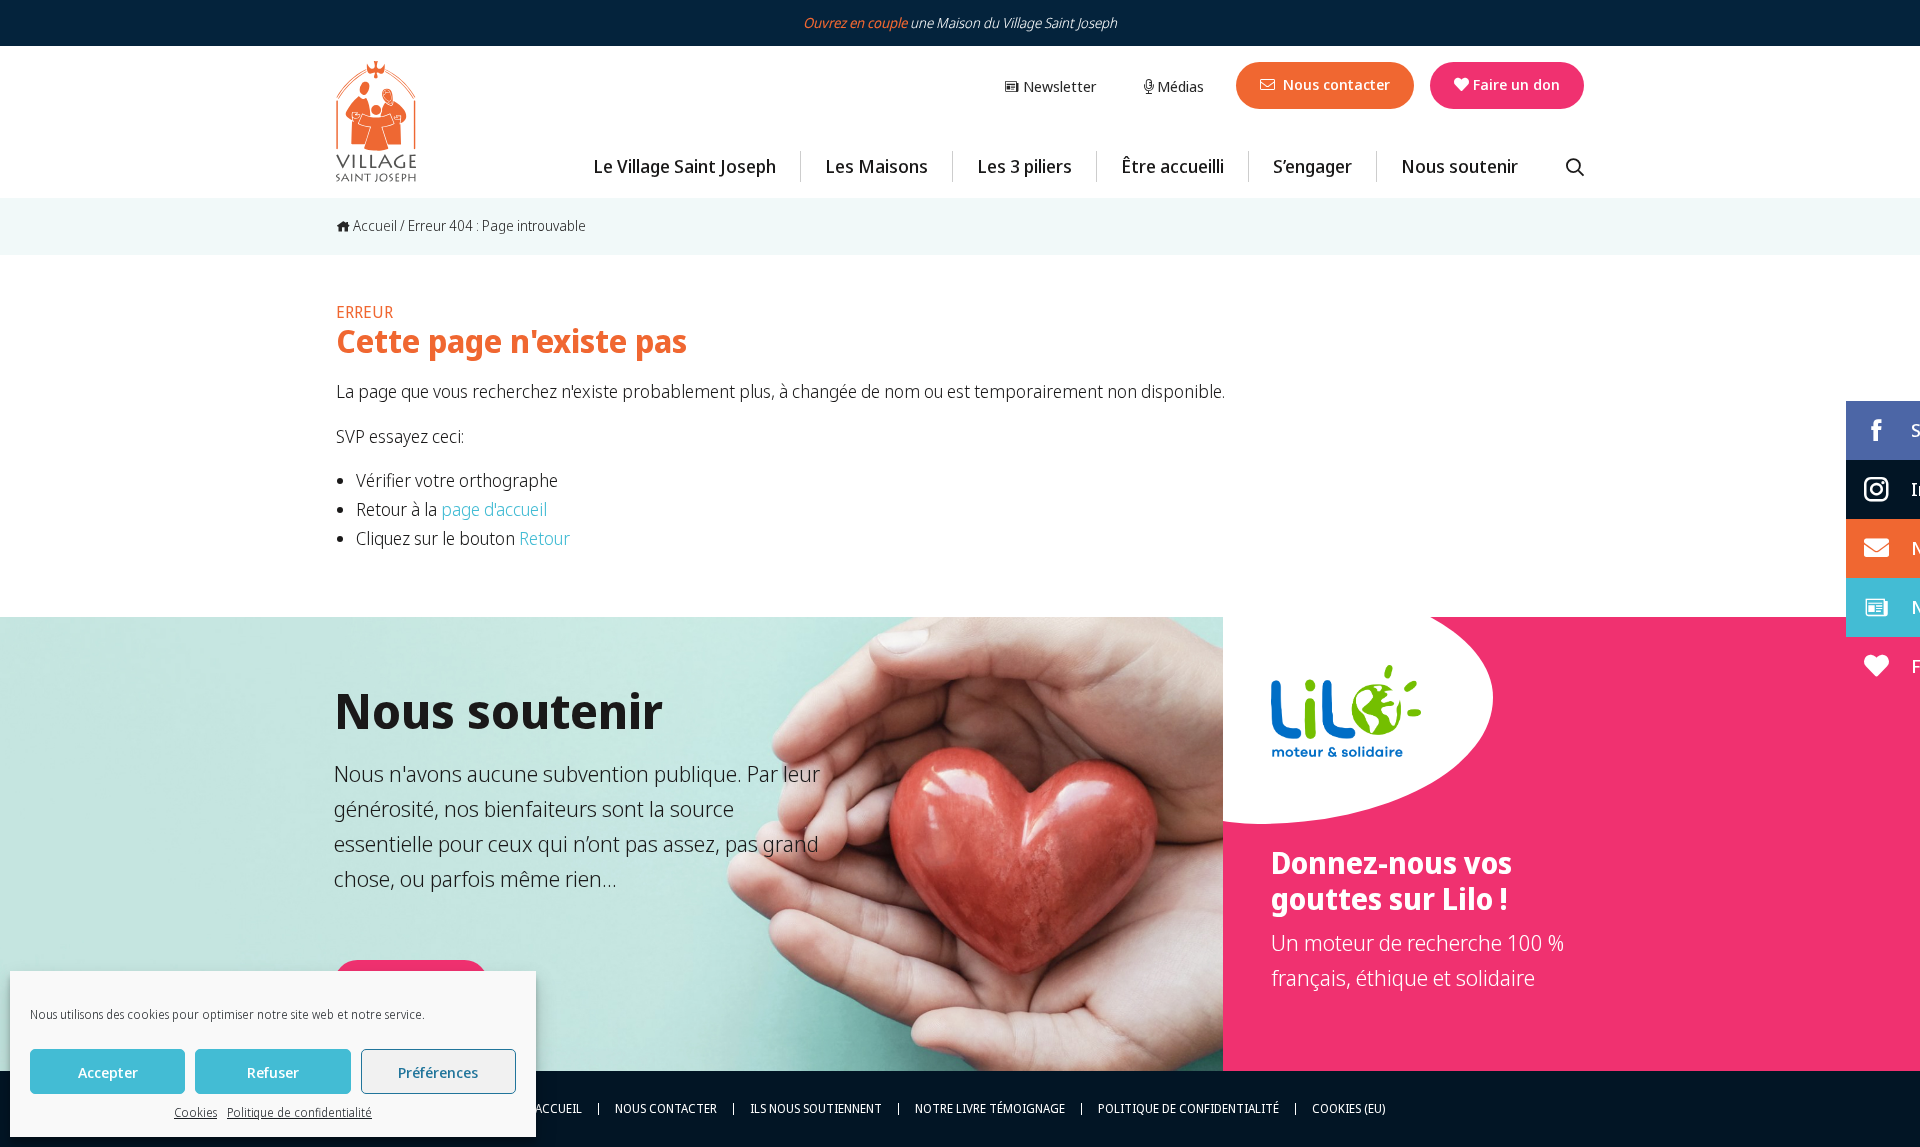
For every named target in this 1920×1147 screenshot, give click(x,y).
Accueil (373, 225)
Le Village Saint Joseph (684, 166)
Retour (544, 538)
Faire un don (1516, 84)
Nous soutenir (1459, 166)
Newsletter (1057, 86)
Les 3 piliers (1024, 166)
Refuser (273, 1072)
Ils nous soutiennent (816, 1109)
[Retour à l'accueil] (376, 122)
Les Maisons (876, 166)
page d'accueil (494, 509)
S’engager (1312, 166)
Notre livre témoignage (990, 1109)
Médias (1178, 86)
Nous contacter (1334, 84)
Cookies (195, 1112)
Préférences (438, 1072)
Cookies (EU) (1348, 1109)
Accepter (108, 1072)
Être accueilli (1172, 166)
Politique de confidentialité (299, 1112)
